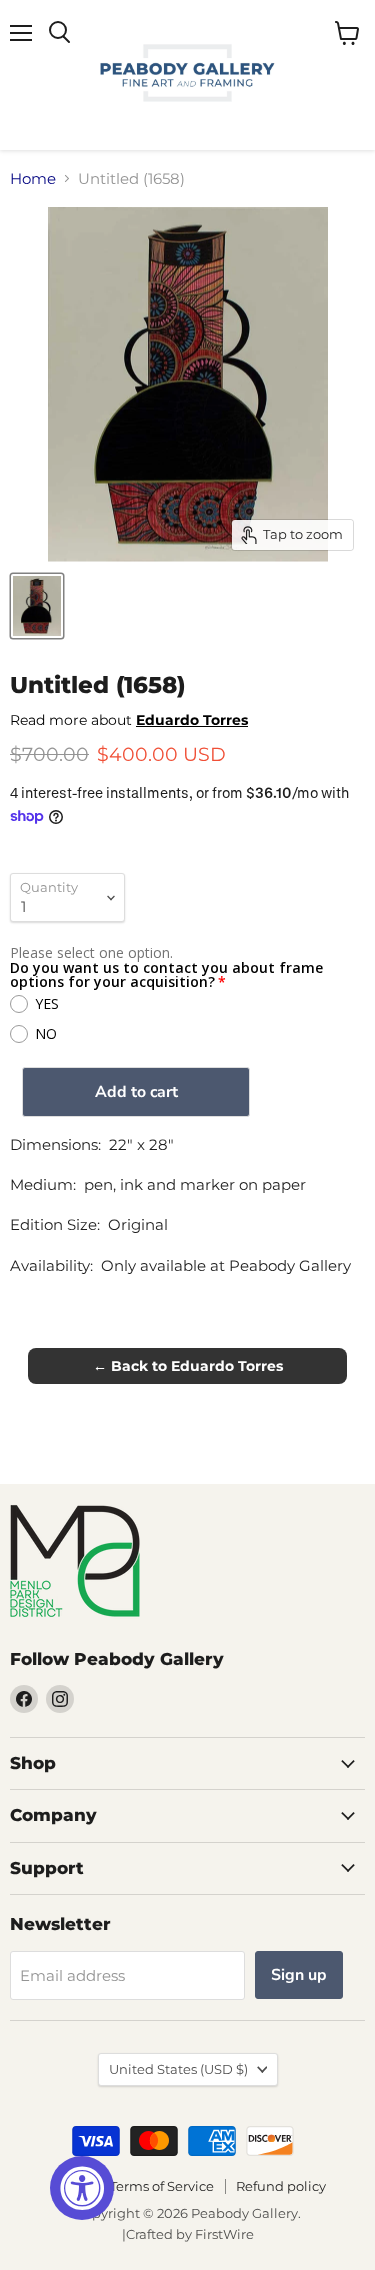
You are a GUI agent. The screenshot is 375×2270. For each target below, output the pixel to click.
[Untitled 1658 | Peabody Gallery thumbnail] (37, 606)
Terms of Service (162, 2186)
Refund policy (281, 2186)
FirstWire (224, 2234)
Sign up (299, 1975)
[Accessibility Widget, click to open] (82, 2188)
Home (33, 178)
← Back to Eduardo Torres (188, 1366)
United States (178, 2069)
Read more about (129, 720)
